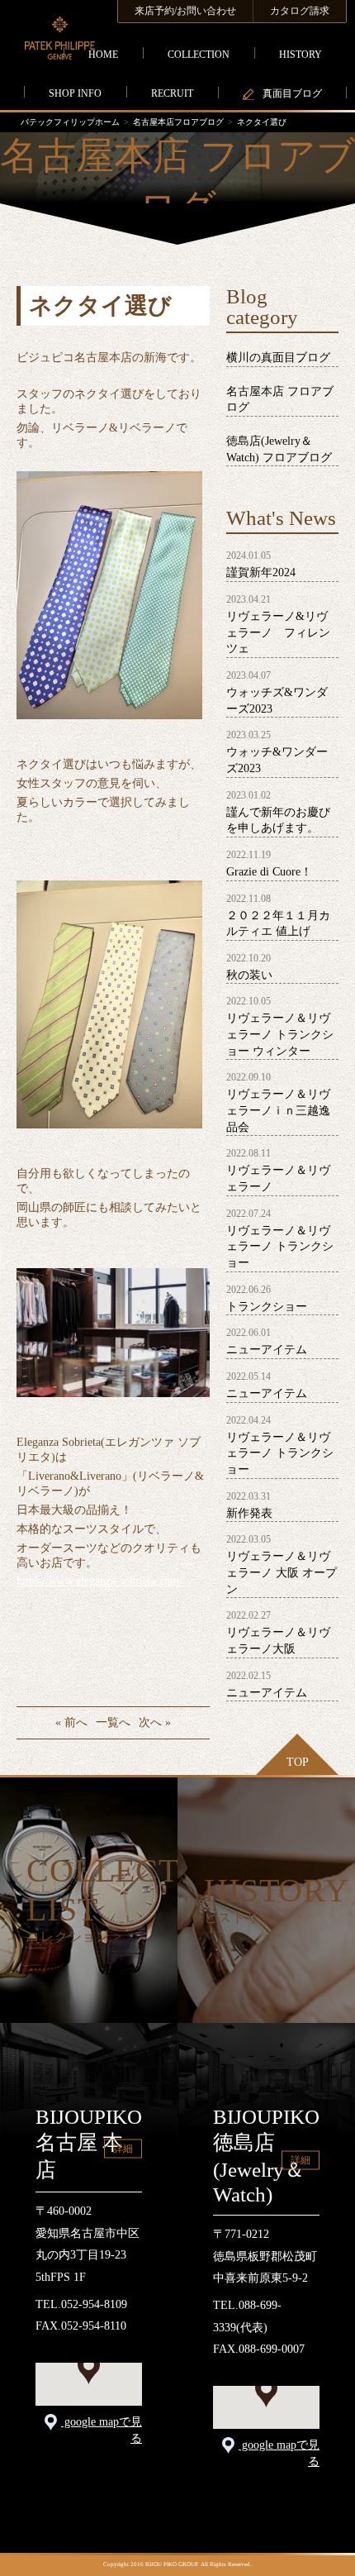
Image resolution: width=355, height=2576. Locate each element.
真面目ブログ (292, 93)
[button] (89, 2369)
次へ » (155, 1722)
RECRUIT (172, 93)
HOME (103, 55)
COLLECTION (199, 55)
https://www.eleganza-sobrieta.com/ (99, 1581)
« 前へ (71, 1722)
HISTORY (301, 55)
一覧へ (113, 1722)
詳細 (123, 2149)
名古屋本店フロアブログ (178, 122)
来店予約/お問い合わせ (185, 11)
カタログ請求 (300, 11)
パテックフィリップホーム (70, 122)
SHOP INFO (75, 93)
